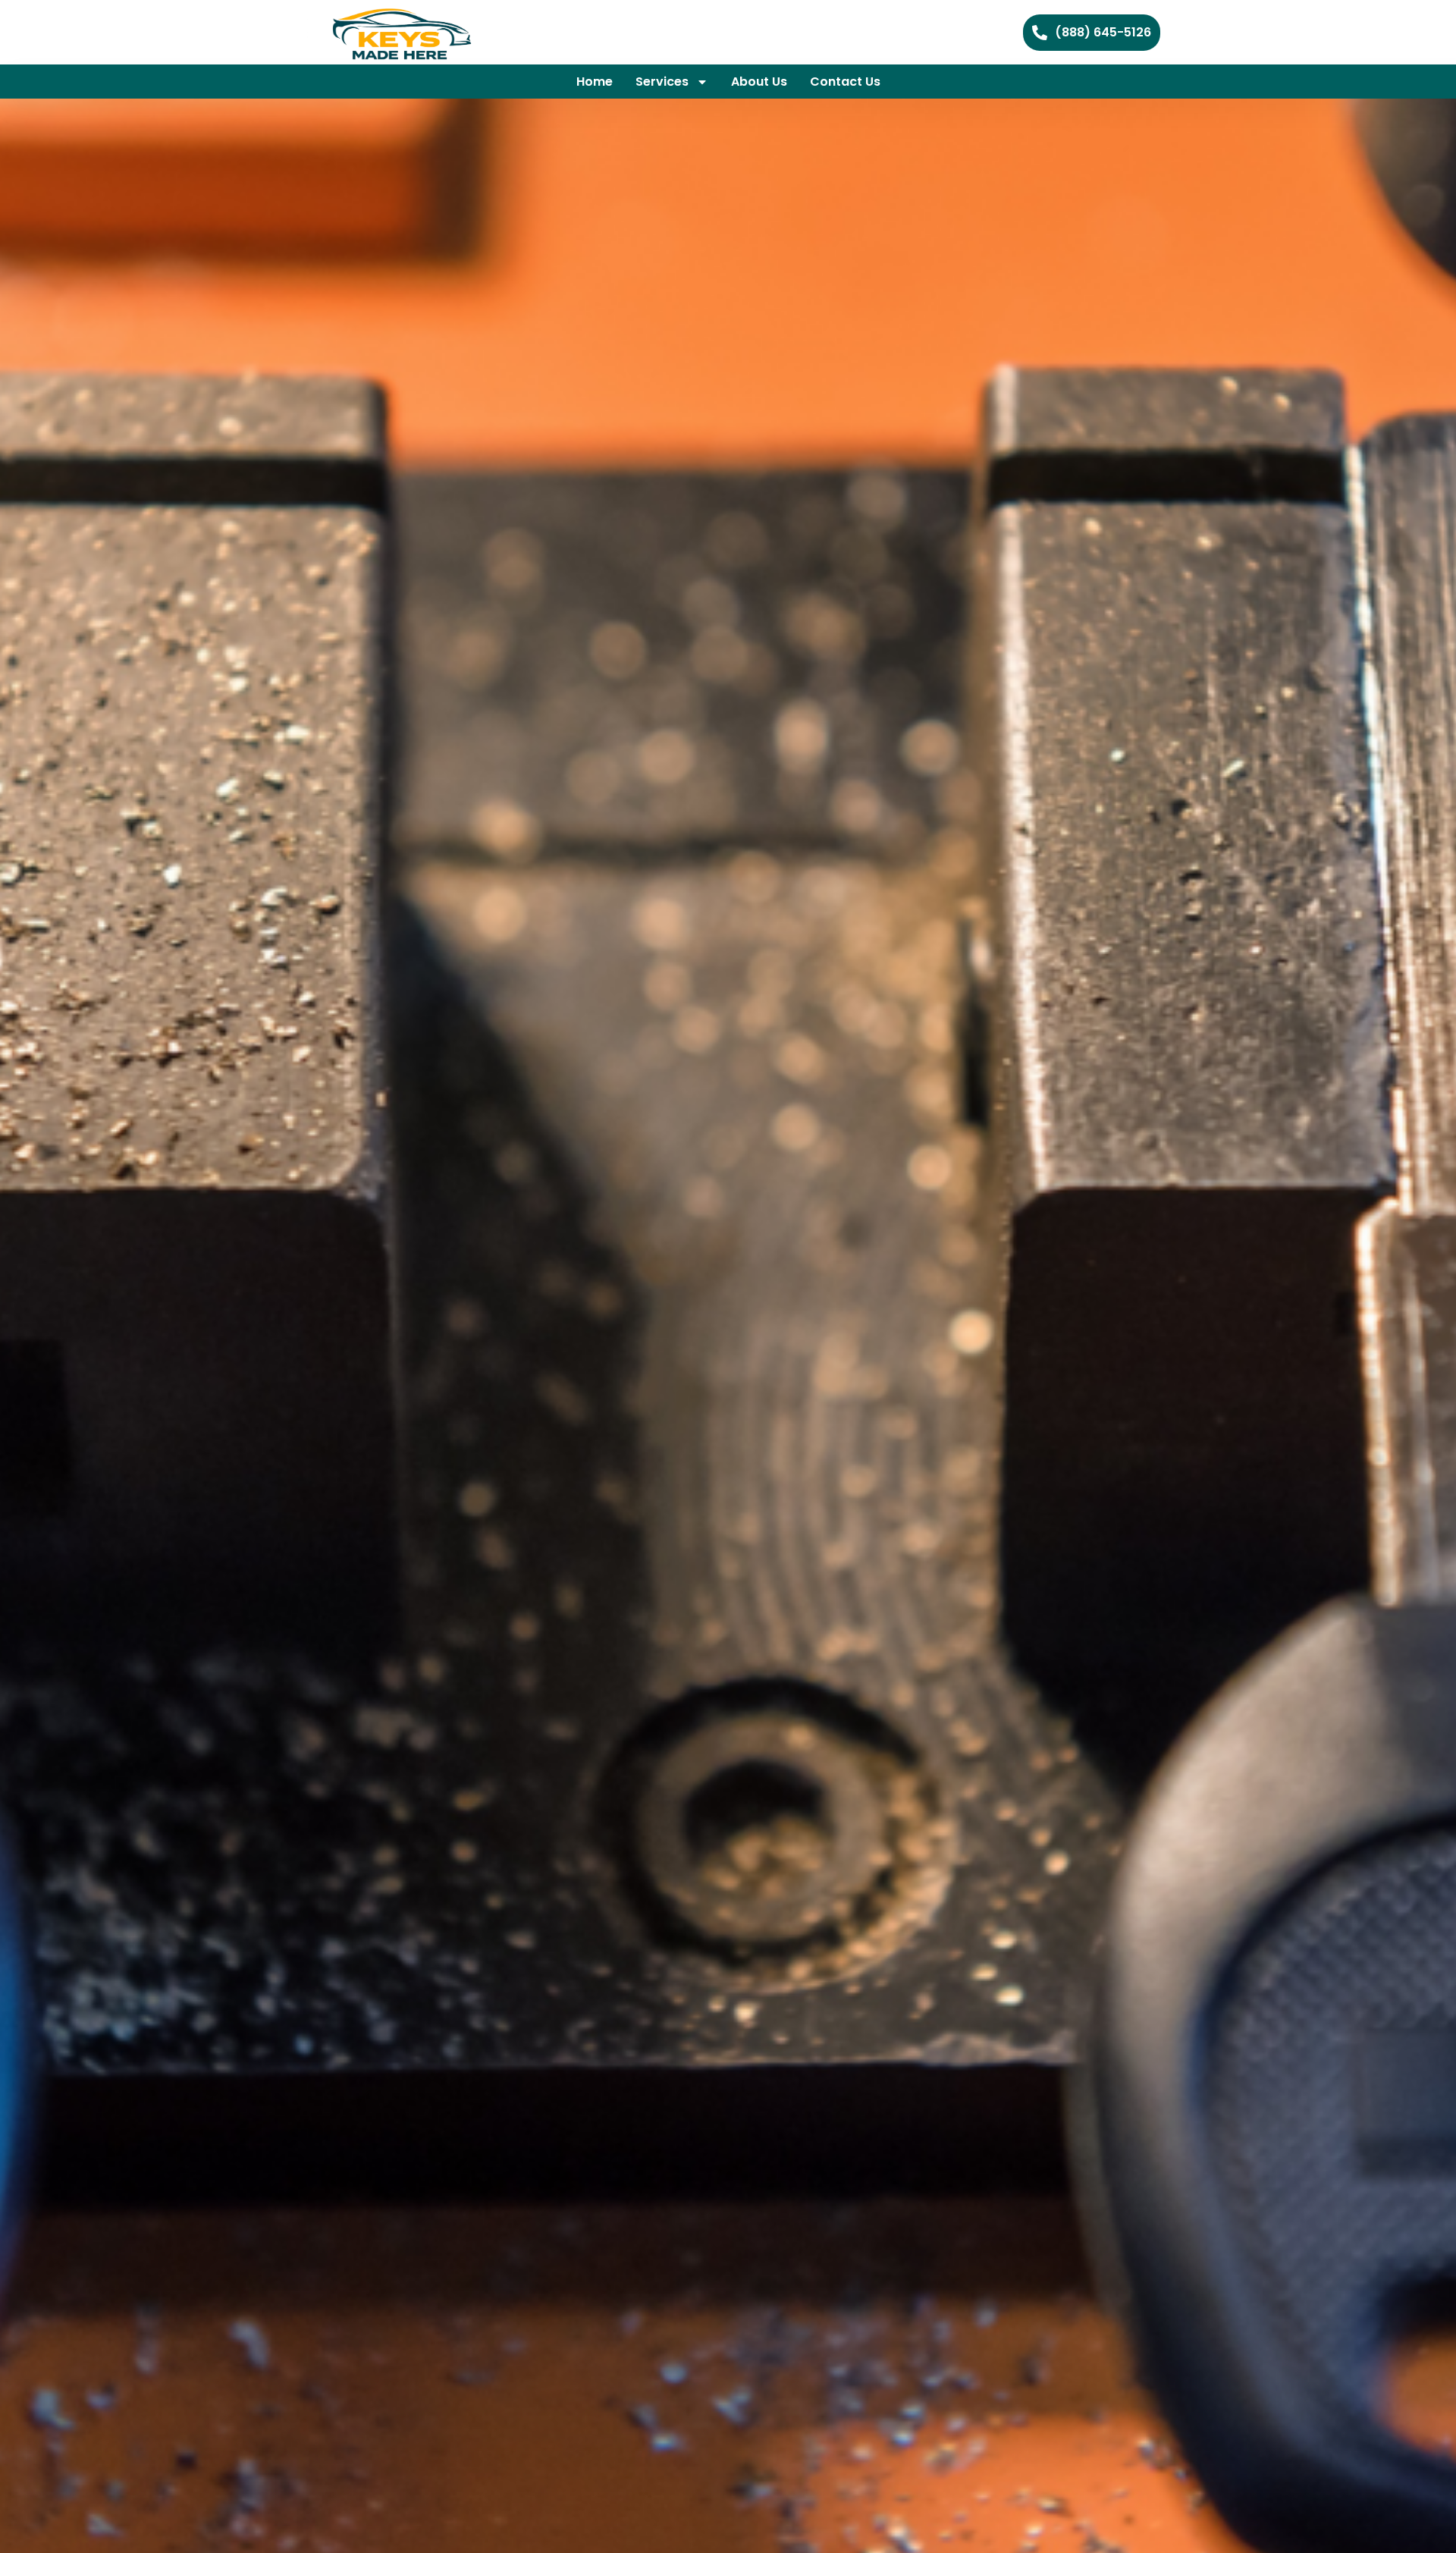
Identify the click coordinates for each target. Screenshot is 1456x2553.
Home (595, 82)
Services (662, 82)
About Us (759, 82)
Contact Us (845, 82)
